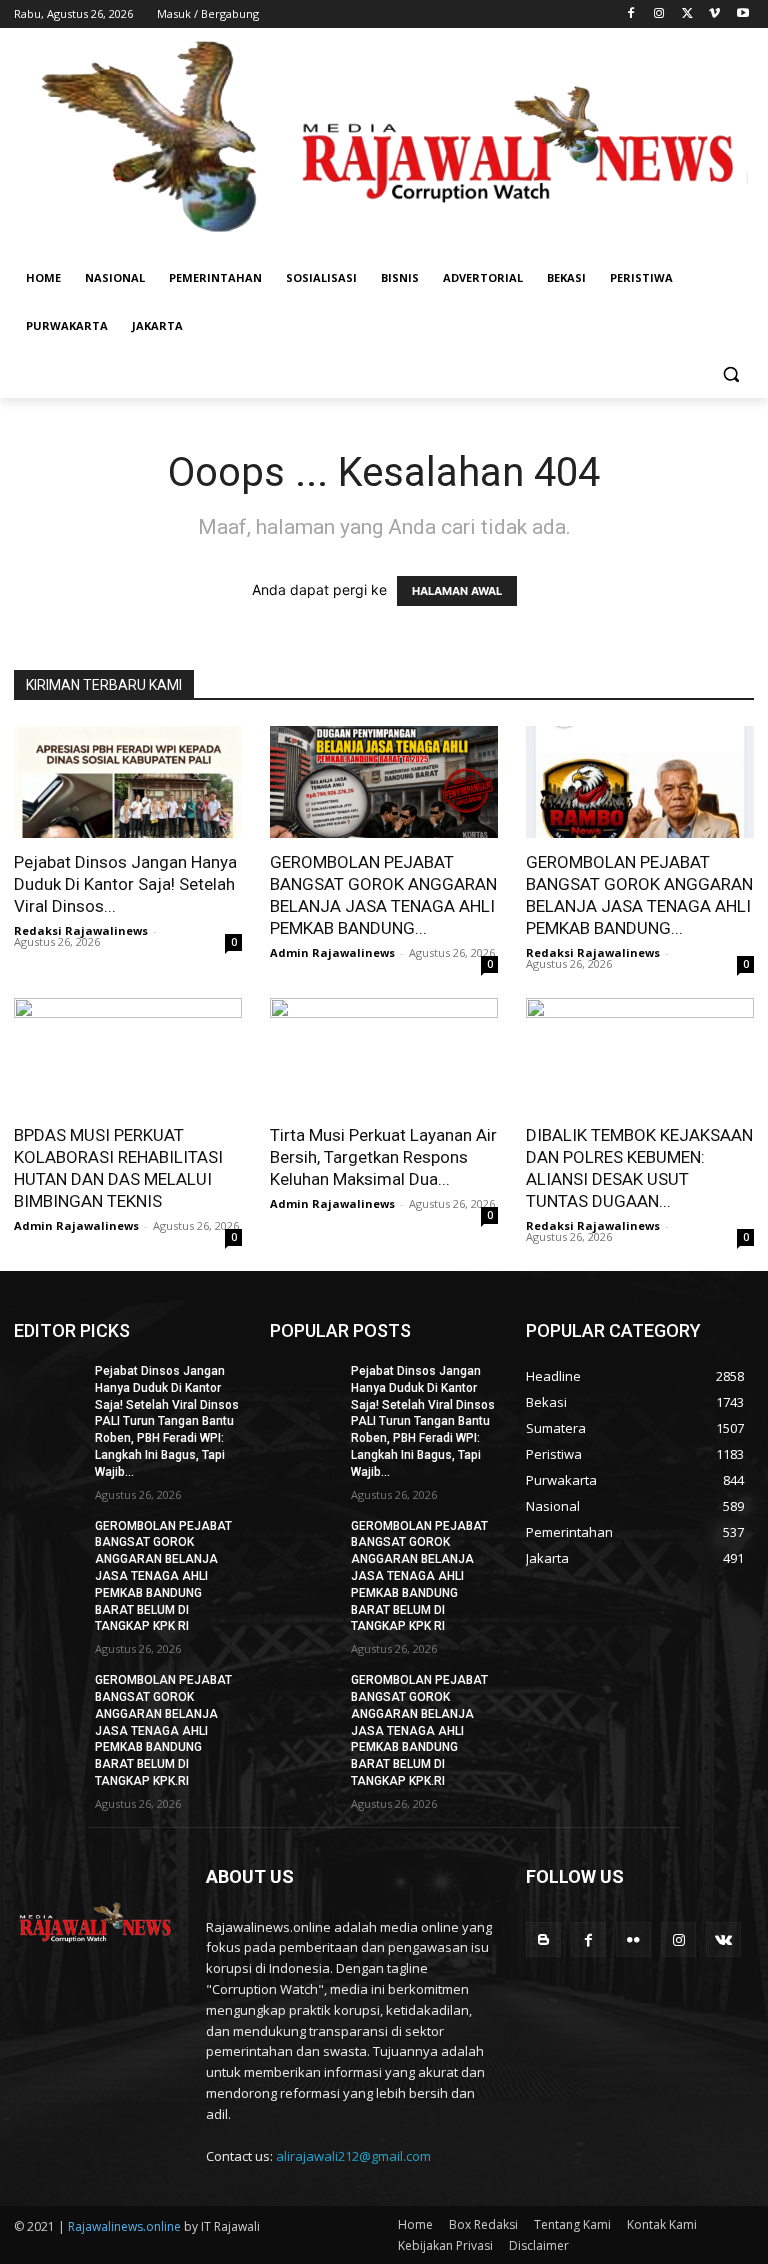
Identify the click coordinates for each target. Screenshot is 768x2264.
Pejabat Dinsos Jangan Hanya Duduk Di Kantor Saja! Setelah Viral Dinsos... (125, 884)
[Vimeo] (714, 14)
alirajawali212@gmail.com (353, 2156)
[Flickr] (633, 1939)
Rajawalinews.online (124, 2226)
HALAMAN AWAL (457, 591)
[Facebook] (631, 14)
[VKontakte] (723, 1939)
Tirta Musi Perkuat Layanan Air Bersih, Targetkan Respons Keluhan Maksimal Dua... (383, 1157)
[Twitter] (687, 14)
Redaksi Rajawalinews (81, 930)
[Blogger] (543, 1939)
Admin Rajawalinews (332, 952)
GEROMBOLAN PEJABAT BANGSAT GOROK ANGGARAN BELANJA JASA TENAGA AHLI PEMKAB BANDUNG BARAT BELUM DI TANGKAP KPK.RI (163, 1730)
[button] (730, 374)
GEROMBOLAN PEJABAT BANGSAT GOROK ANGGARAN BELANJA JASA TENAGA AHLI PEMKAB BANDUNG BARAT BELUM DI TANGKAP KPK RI (163, 1576)
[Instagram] (659, 14)
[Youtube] (742, 14)
